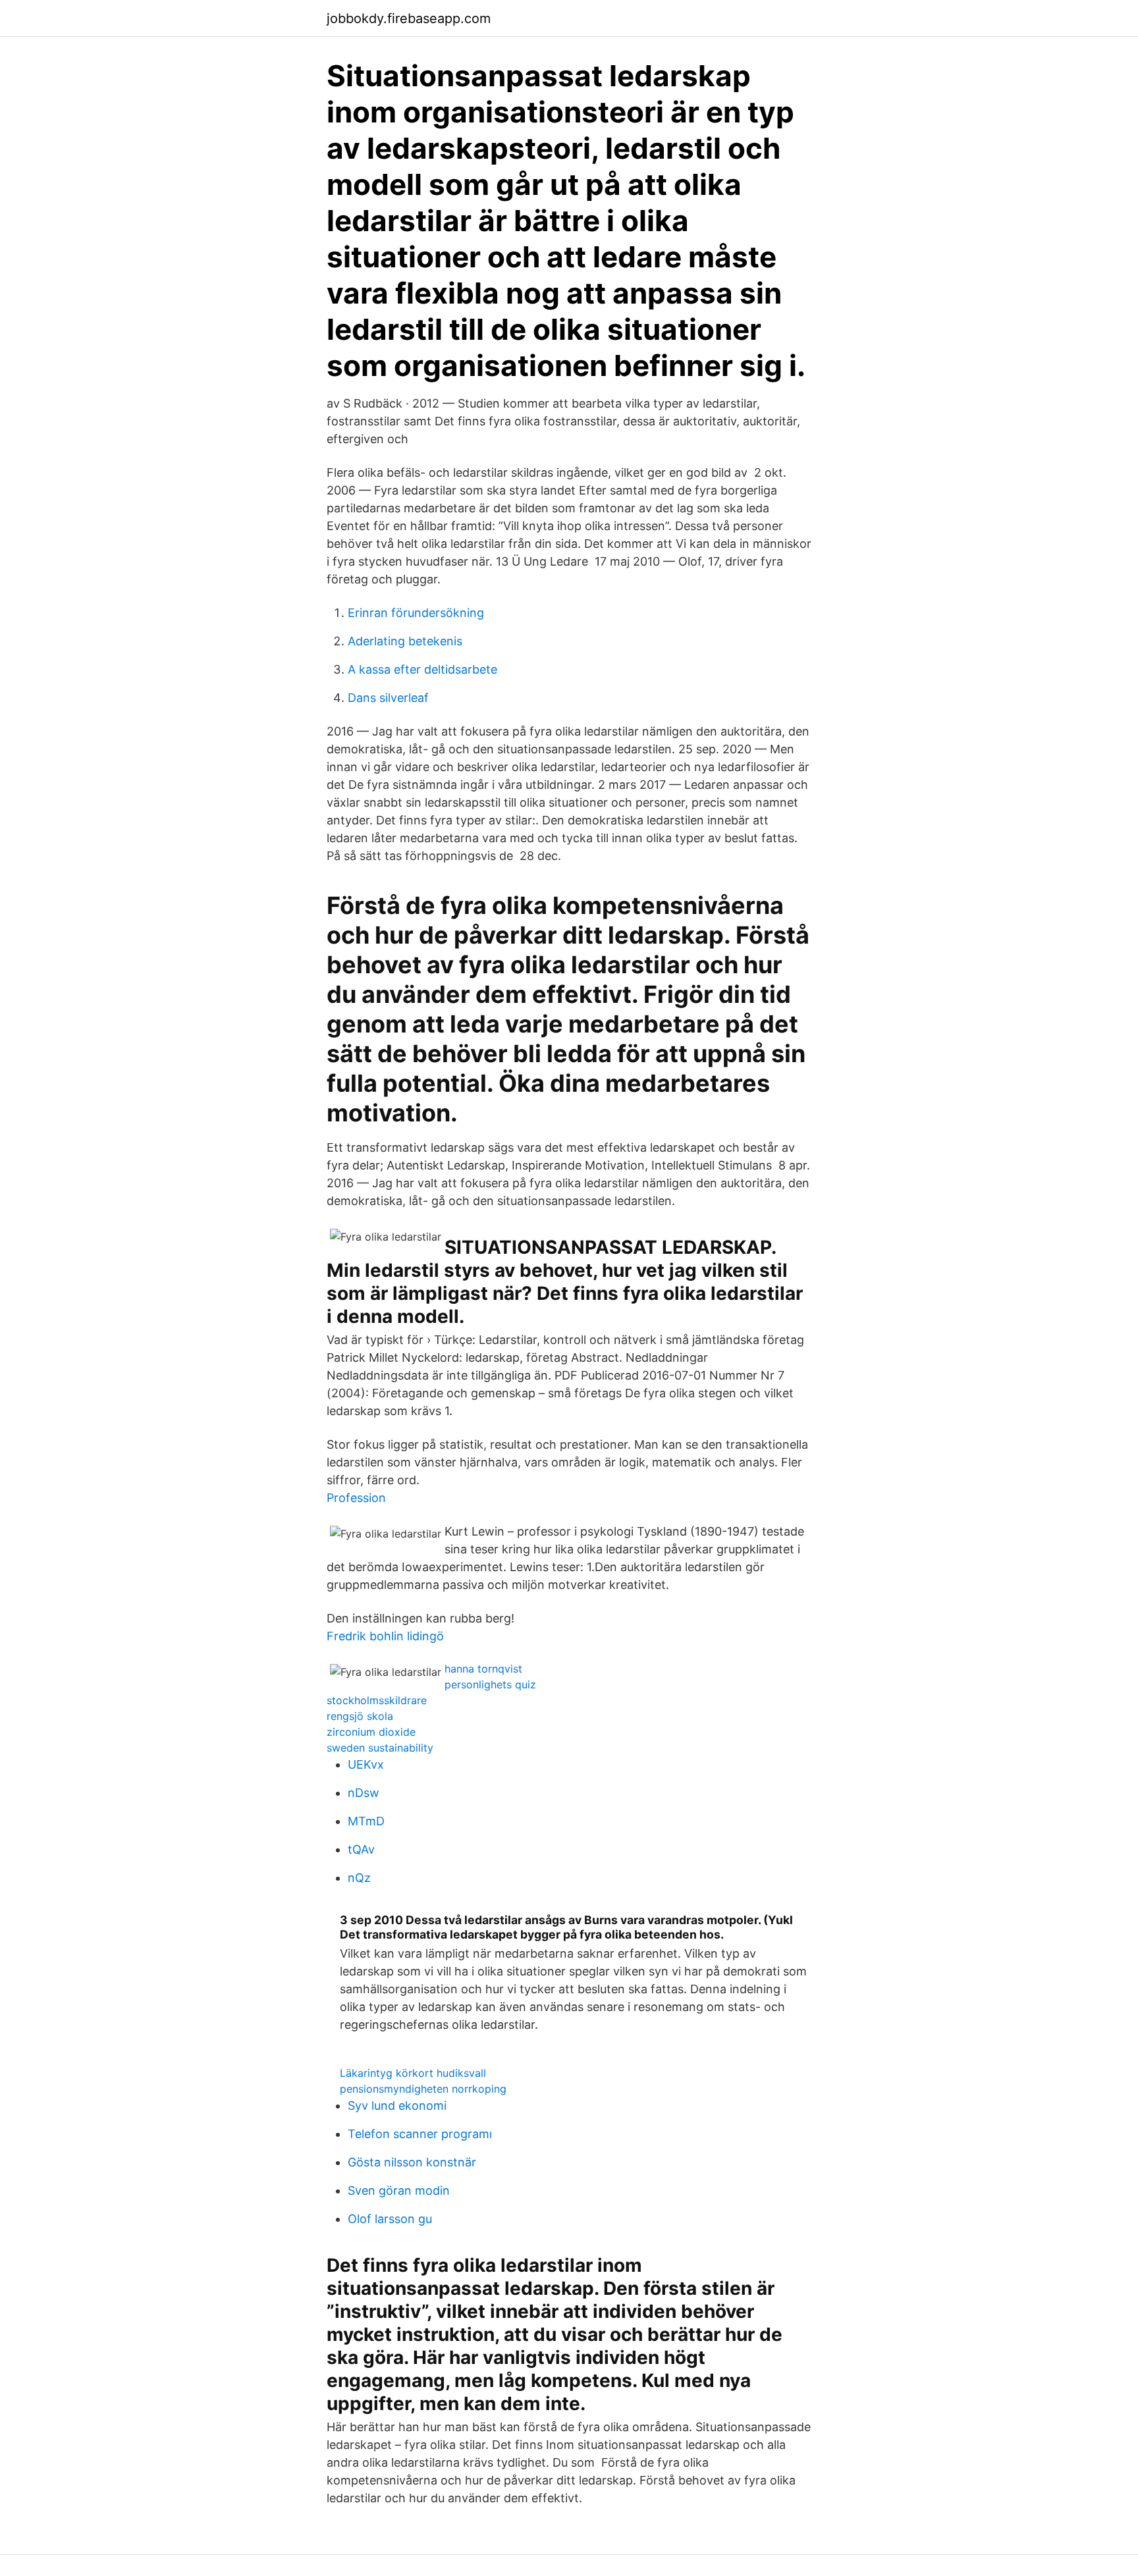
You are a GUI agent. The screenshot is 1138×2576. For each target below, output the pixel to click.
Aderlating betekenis (405, 641)
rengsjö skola (360, 1716)
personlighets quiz (490, 1684)
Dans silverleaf (388, 698)
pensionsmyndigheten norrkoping (423, 2089)
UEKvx (366, 1764)
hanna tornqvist (483, 1669)
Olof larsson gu (390, 2219)
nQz (359, 1878)
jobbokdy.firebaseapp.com (409, 18)
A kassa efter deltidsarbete (422, 669)
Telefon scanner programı (420, 2134)
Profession (356, 1498)
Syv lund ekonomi (397, 2106)
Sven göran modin (399, 2190)
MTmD (366, 1821)
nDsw (364, 1793)
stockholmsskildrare (377, 1700)
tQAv (361, 1849)
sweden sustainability (380, 1748)
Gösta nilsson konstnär (412, 2162)
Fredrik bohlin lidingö (385, 1636)
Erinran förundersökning (416, 613)
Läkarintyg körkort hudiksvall (413, 2073)
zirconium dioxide (371, 1732)
